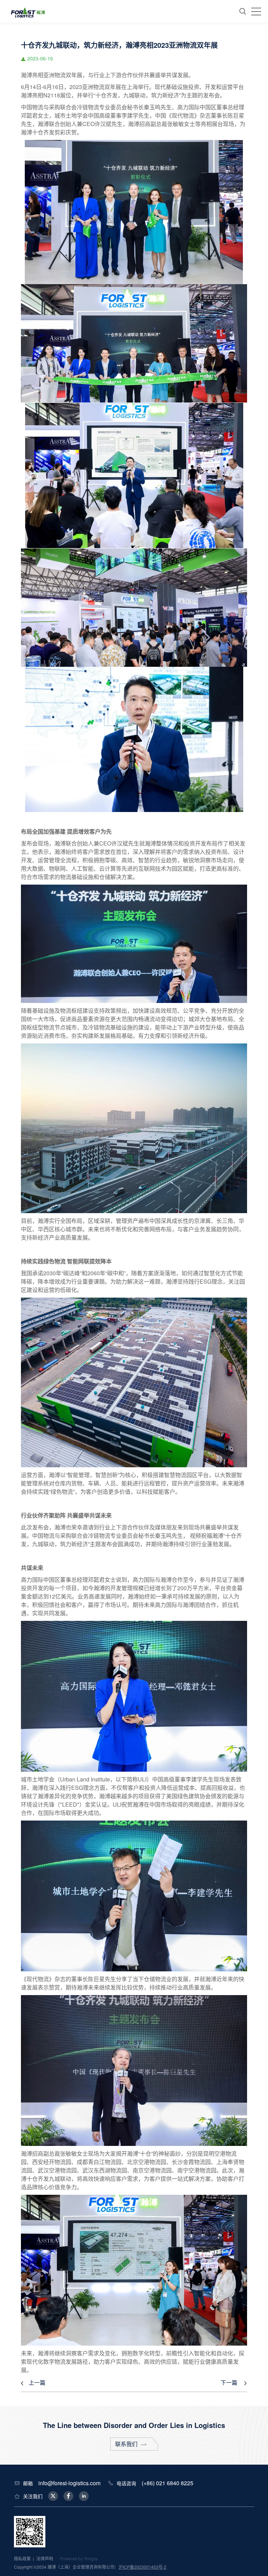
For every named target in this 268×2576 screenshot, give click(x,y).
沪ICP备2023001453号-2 (143, 2567)
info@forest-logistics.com (69, 2483)
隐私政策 (22, 2558)
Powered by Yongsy (79, 2558)
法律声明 (45, 2558)
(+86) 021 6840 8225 (167, 2483)
